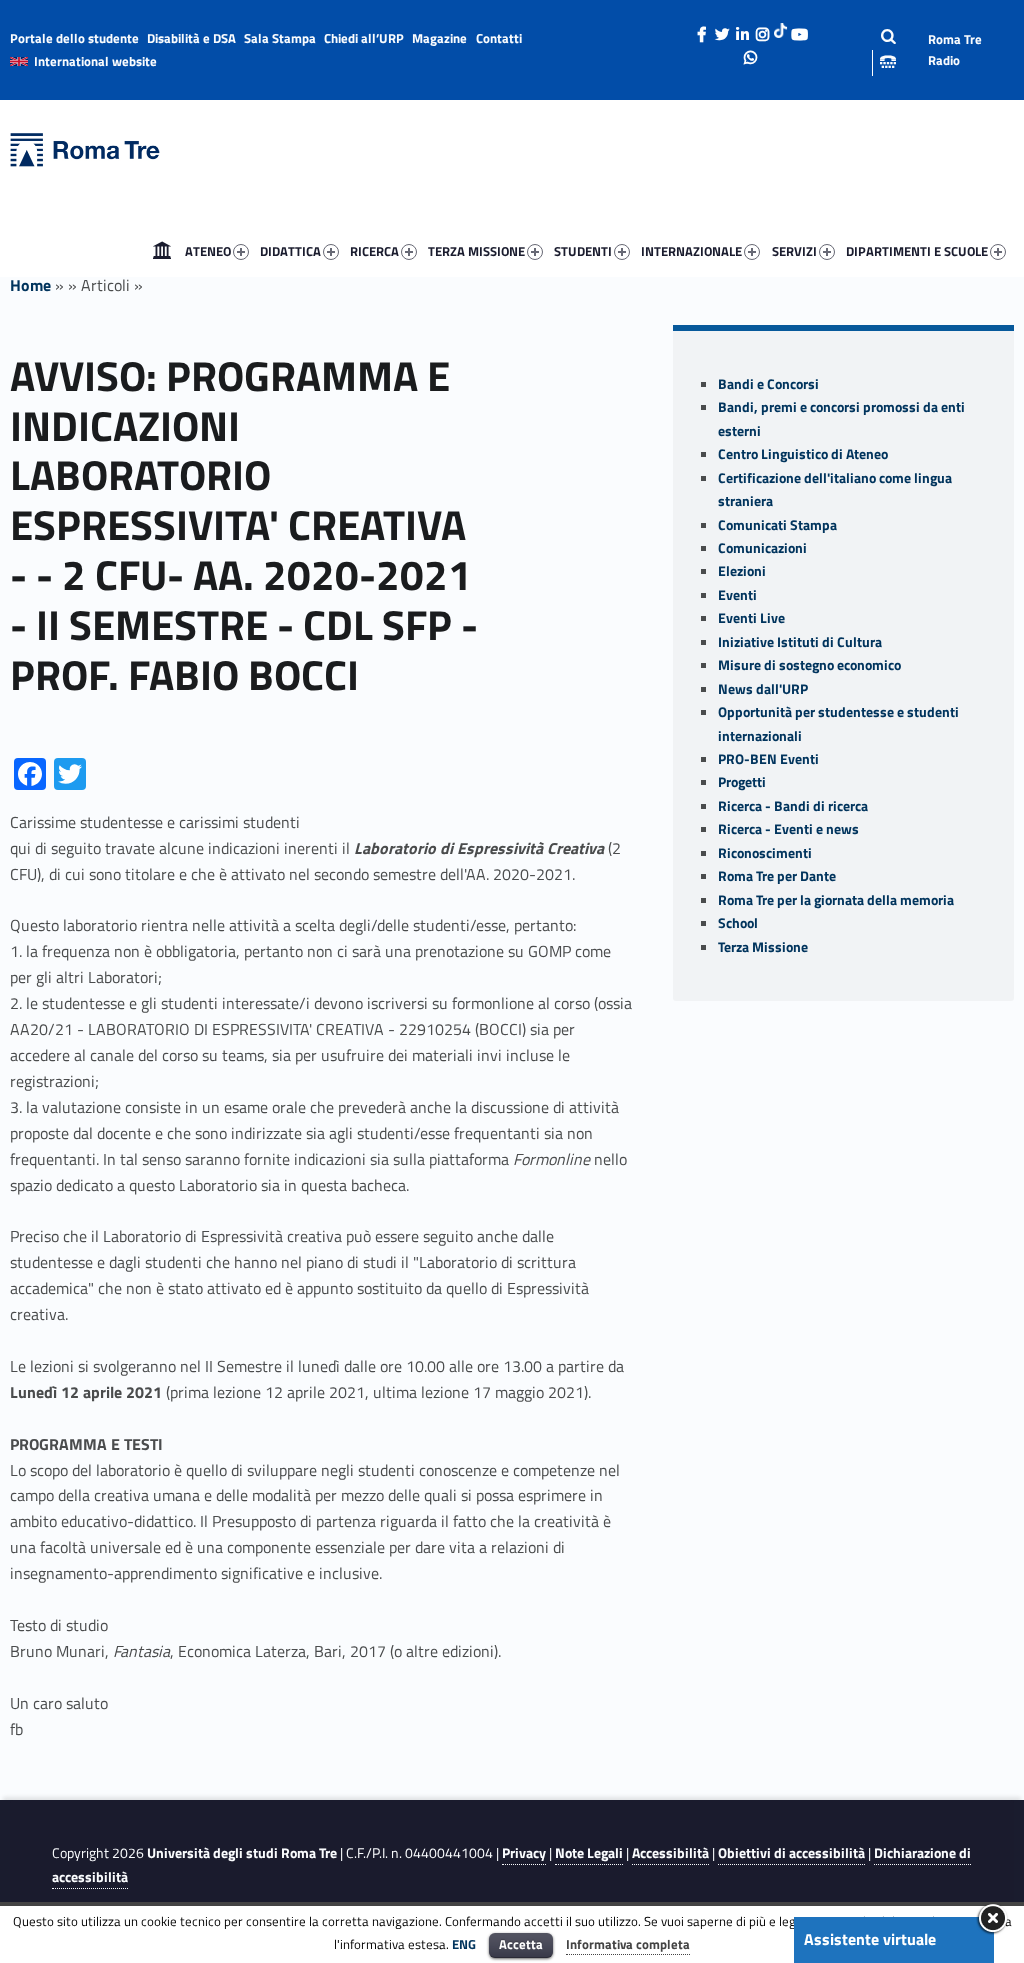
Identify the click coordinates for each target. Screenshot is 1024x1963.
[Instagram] (762, 29)
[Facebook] (702, 29)
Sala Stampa (280, 38)
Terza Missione (763, 947)
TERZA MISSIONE (476, 251)
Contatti (499, 38)
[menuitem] (162, 251)
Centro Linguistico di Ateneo (803, 454)
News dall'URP (763, 689)
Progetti (742, 782)
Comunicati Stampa (777, 525)
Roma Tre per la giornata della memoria (836, 900)
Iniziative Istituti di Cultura (800, 642)
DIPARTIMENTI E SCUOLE (917, 251)
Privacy (524, 1853)
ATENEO (208, 251)
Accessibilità (670, 1853)
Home (162, 251)
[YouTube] (799, 29)
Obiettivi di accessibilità (791, 1853)
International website (95, 61)
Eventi (737, 595)
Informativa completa (628, 1944)
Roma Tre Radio (955, 49)
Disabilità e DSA (191, 38)
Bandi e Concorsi (768, 384)
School (738, 923)
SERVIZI (794, 251)
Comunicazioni (762, 548)
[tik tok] (780, 29)
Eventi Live (751, 618)
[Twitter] (722, 29)
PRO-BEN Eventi (768, 759)
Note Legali (589, 1853)
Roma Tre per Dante (777, 876)
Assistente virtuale (870, 1939)
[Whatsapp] (751, 52)
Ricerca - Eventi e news (788, 829)
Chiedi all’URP (364, 38)
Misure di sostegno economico (809, 665)
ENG (464, 1944)
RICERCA (374, 251)
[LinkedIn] (742, 29)
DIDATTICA (290, 251)
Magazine (439, 38)
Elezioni (742, 571)
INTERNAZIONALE (691, 251)
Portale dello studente (74, 38)
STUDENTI (583, 251)
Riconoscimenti (765, 853)
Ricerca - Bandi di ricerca (793, 806)
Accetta (521, 1944)
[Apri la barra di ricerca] (873, 49)
